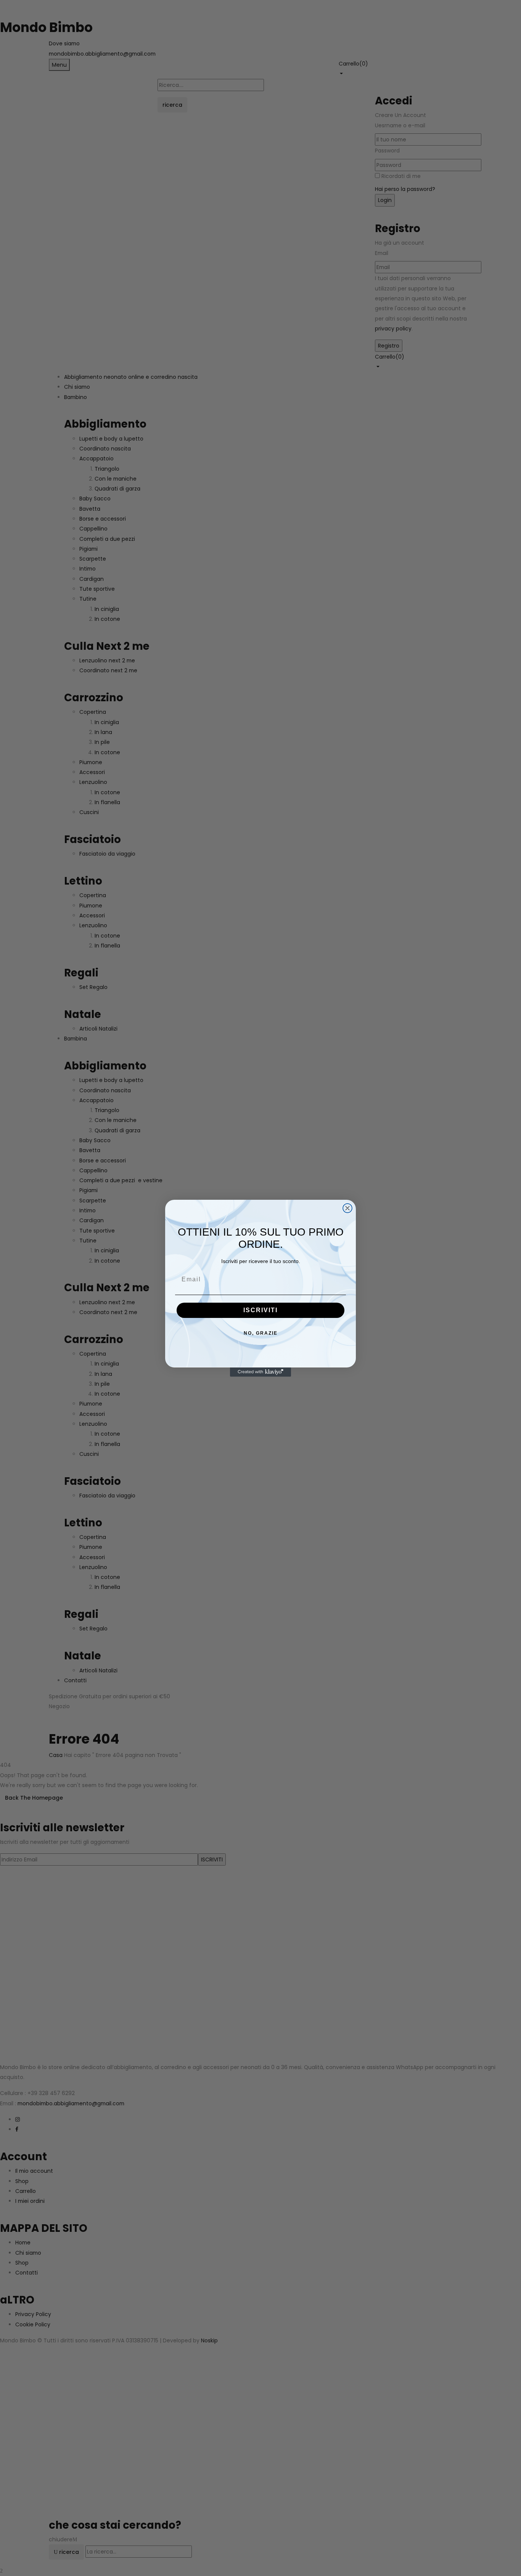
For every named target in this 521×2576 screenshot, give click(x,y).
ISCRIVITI (260, 1310)
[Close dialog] (347, 1208)
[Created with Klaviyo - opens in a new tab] (260, 1372)
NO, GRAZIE (261, 1333)
